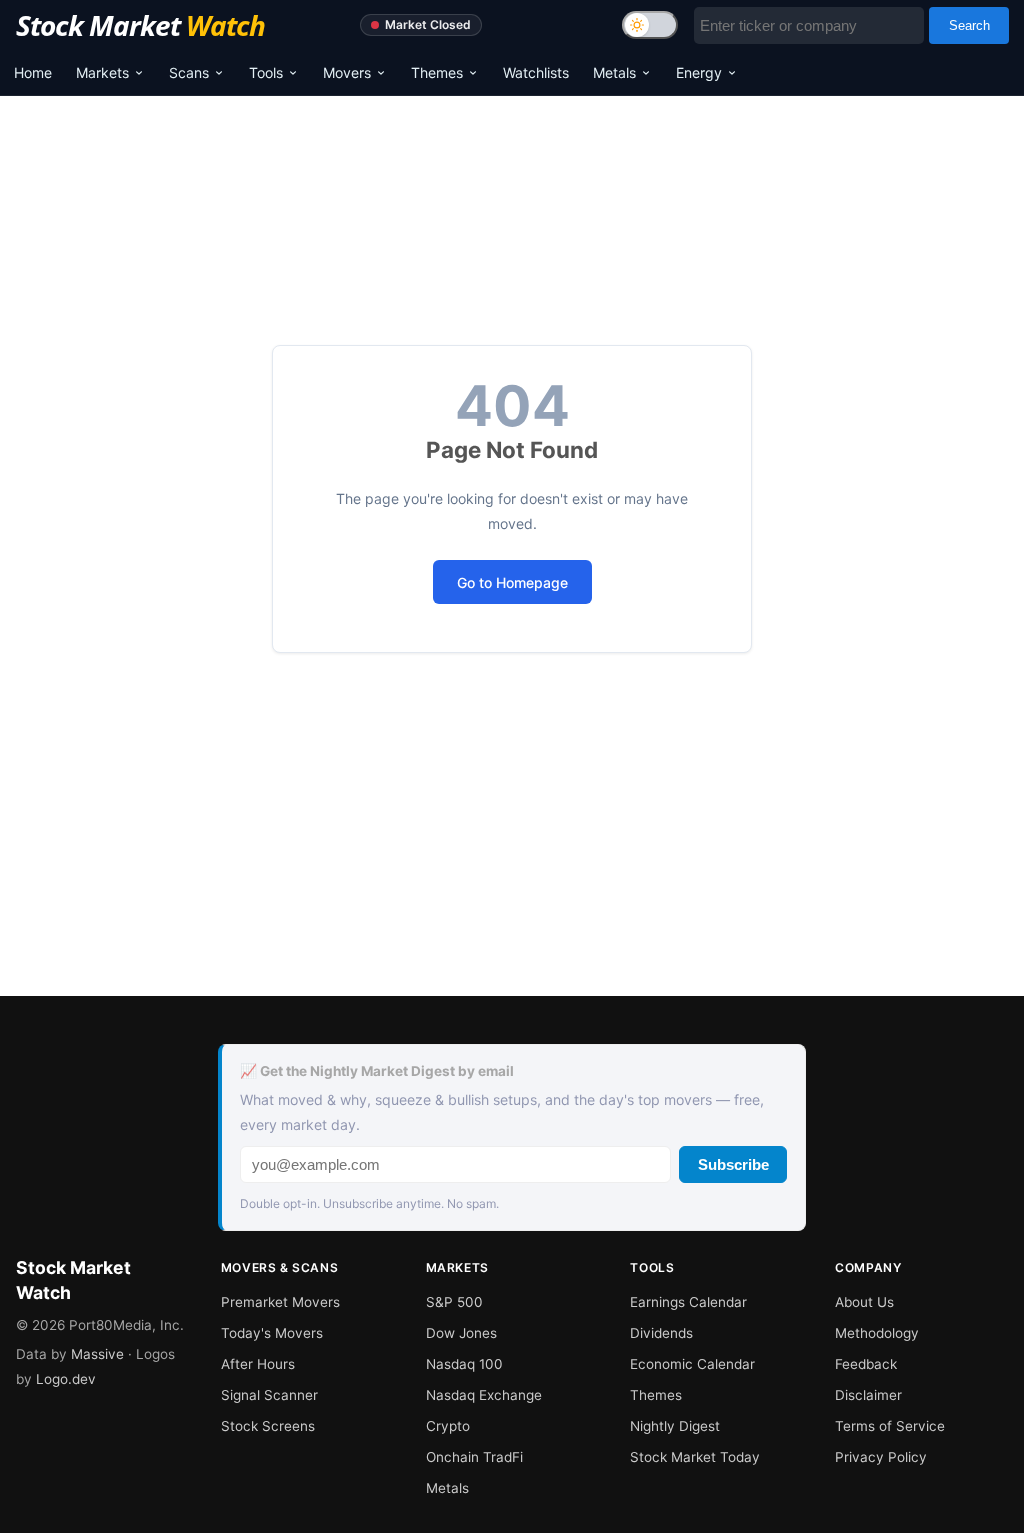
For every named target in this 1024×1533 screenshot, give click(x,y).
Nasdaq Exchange (484, 1395)
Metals (614, 72)
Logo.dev (66, 1379)
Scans (189, 72)
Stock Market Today (695, 1457)
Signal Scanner (269, 1395)
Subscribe (733, 1164)
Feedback (866, 1364)
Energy (699, 72)
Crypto (448, 1426)
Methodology (877, 1333)
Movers (347, 72)
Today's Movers (272, 1333)
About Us (864, 1302)
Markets (102, 72)
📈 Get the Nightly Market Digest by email (377, 1071)
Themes (437, 72)
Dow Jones (461, 1333)
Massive (97, 1354)
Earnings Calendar (688, 1302)
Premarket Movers (280, 1302)
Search (969, 25)
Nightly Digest (675, 1426)
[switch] (650, 25)
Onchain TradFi (474, 1457)
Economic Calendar (692, 1364)
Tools (266, 72)
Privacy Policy (881, 1457)
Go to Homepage (512, 582)
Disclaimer (868, 1395)
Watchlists (536, 72)
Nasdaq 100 (464, 1364)
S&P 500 (454, 1302)
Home (33, 72)
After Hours (258, 1364)
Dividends (661, 1333)
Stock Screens (268, 1426)
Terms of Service (890, 1426)
